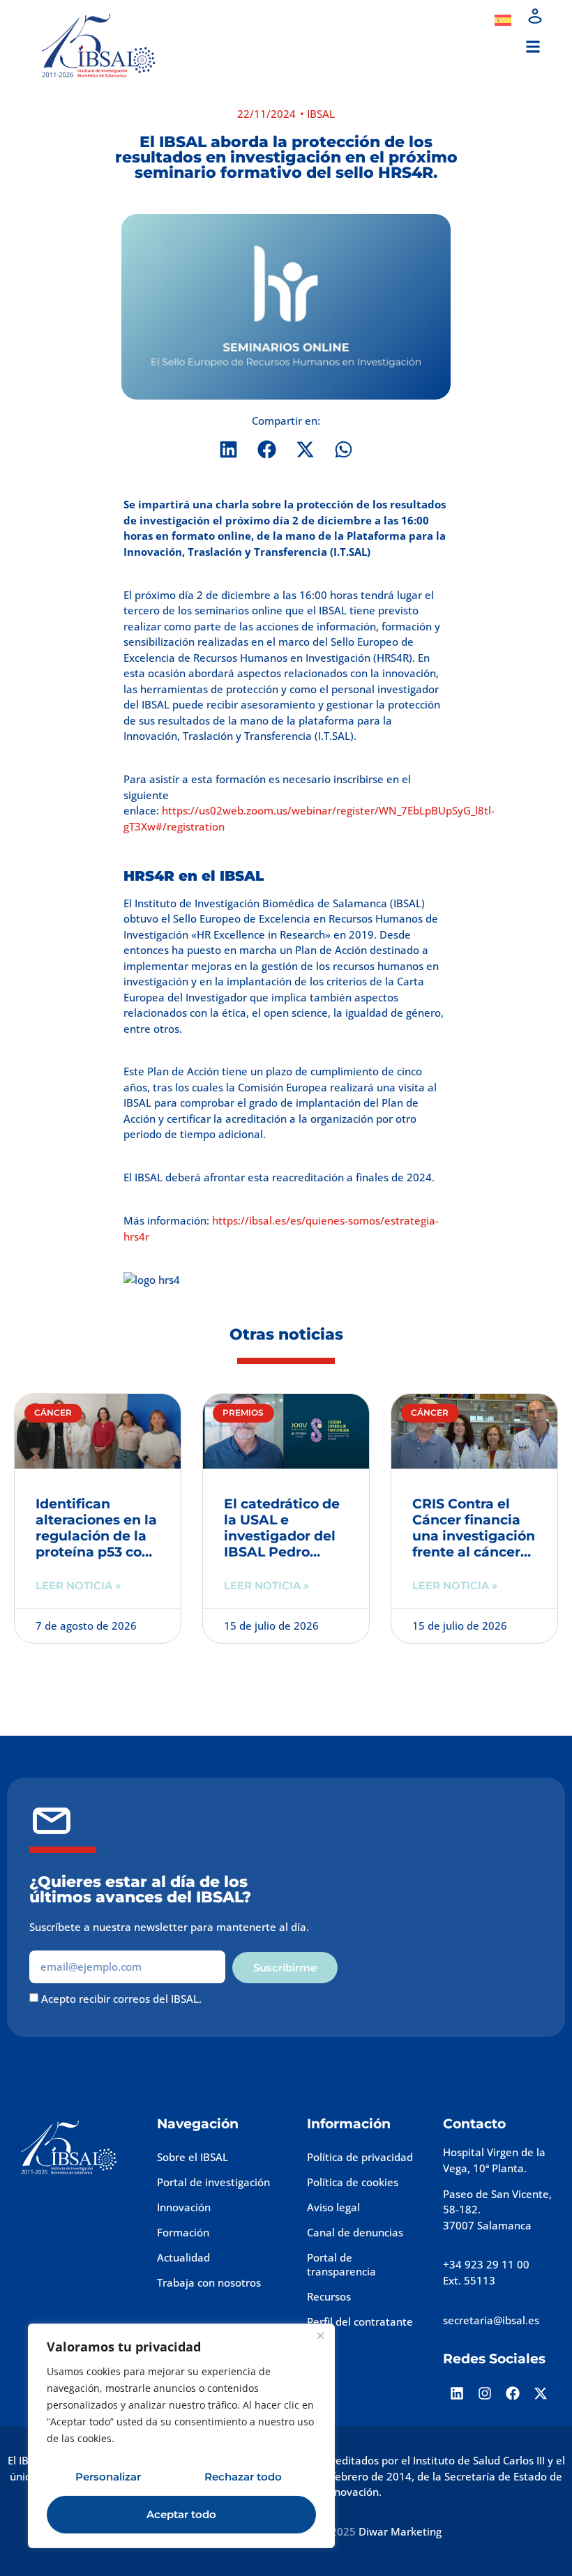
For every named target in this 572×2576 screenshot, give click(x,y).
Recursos (329, 2296)
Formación (183, 2232)
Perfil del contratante (360, 2321)
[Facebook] (513, 2393)
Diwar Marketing (400, 2531)
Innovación (184, 2207)
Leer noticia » (78, 1585)
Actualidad (183, 2257)
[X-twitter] (541, 2393)
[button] (533, 47)
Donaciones (438, 20)
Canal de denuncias (355, 2232)
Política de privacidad (360, 2157)
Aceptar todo (181, 2514)
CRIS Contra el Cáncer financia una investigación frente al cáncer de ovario (474, 1536)
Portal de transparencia (341, 2264)
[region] (181, 2436)
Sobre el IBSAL (193, 2157)
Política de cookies (353, 2182)
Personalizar (108, 2477)
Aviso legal (333, 2207)
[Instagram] (485, 2393)
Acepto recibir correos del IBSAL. (121, 1999)
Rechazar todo (243, 2477)
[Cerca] (320, 2335)
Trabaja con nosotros (209, 2282)
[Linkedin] (457, 2393)
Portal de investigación (213, 2182)
